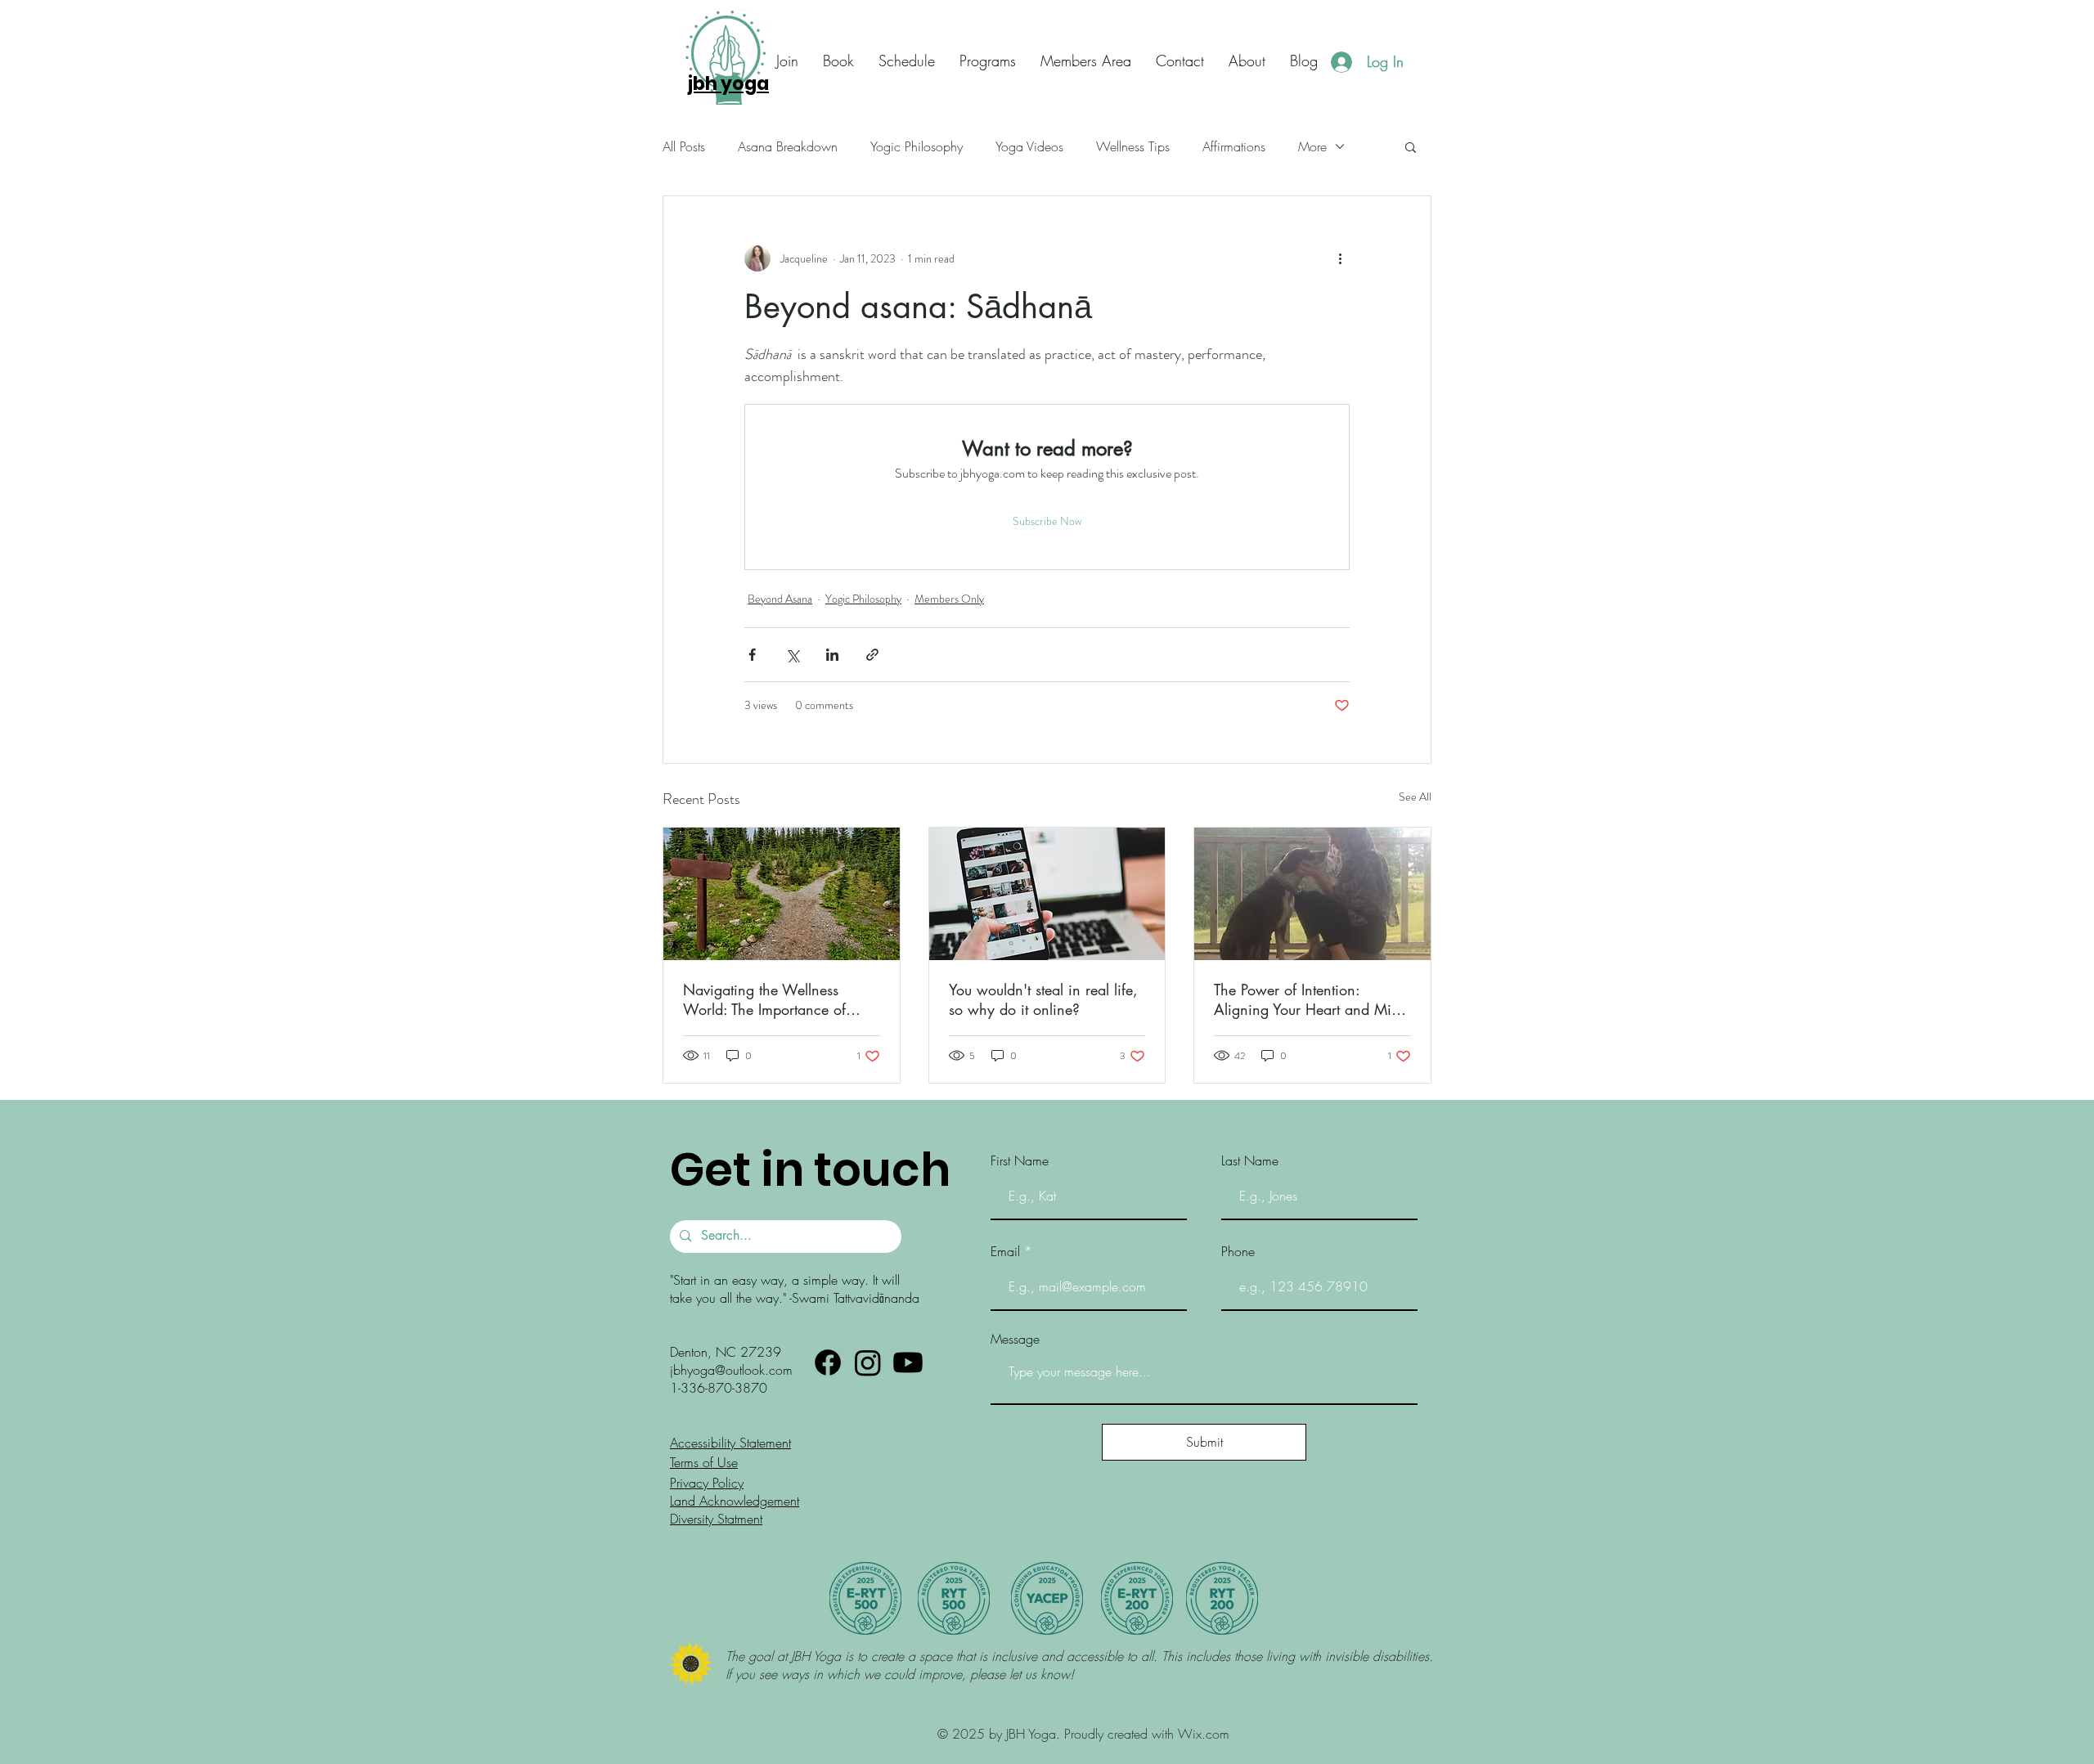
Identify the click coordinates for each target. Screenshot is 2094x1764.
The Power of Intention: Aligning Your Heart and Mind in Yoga (1311, 999)
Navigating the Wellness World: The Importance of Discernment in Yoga (764, 999)
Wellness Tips (1133, 146)
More (1312, 146)
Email (1005, 1251)
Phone (1238, 1251)
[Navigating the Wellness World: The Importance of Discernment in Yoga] (782, 894)
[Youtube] (908, 1362)
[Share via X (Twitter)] (792, 655)
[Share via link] (872, 655)
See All (1415, 797)
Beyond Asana (780, 599)
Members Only (949, 599)
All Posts (684, 146)
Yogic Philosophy (917, 146)
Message (1015, 1339)
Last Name (1250, 1160)
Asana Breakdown (788, 146)
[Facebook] (828, 1362)
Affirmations (1234, 146)
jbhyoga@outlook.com (731, 1370)
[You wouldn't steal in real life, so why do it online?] (1047, 894)
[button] (1180, 61)
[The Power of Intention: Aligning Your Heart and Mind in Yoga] (1312, 894)
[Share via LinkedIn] (832, 655)
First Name (1020, 1160)
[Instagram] (868, 1362)
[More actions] (1340, 258)
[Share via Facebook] (752, 655)
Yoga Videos (1029, 146)
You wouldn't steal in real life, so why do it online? (1043, 999)
